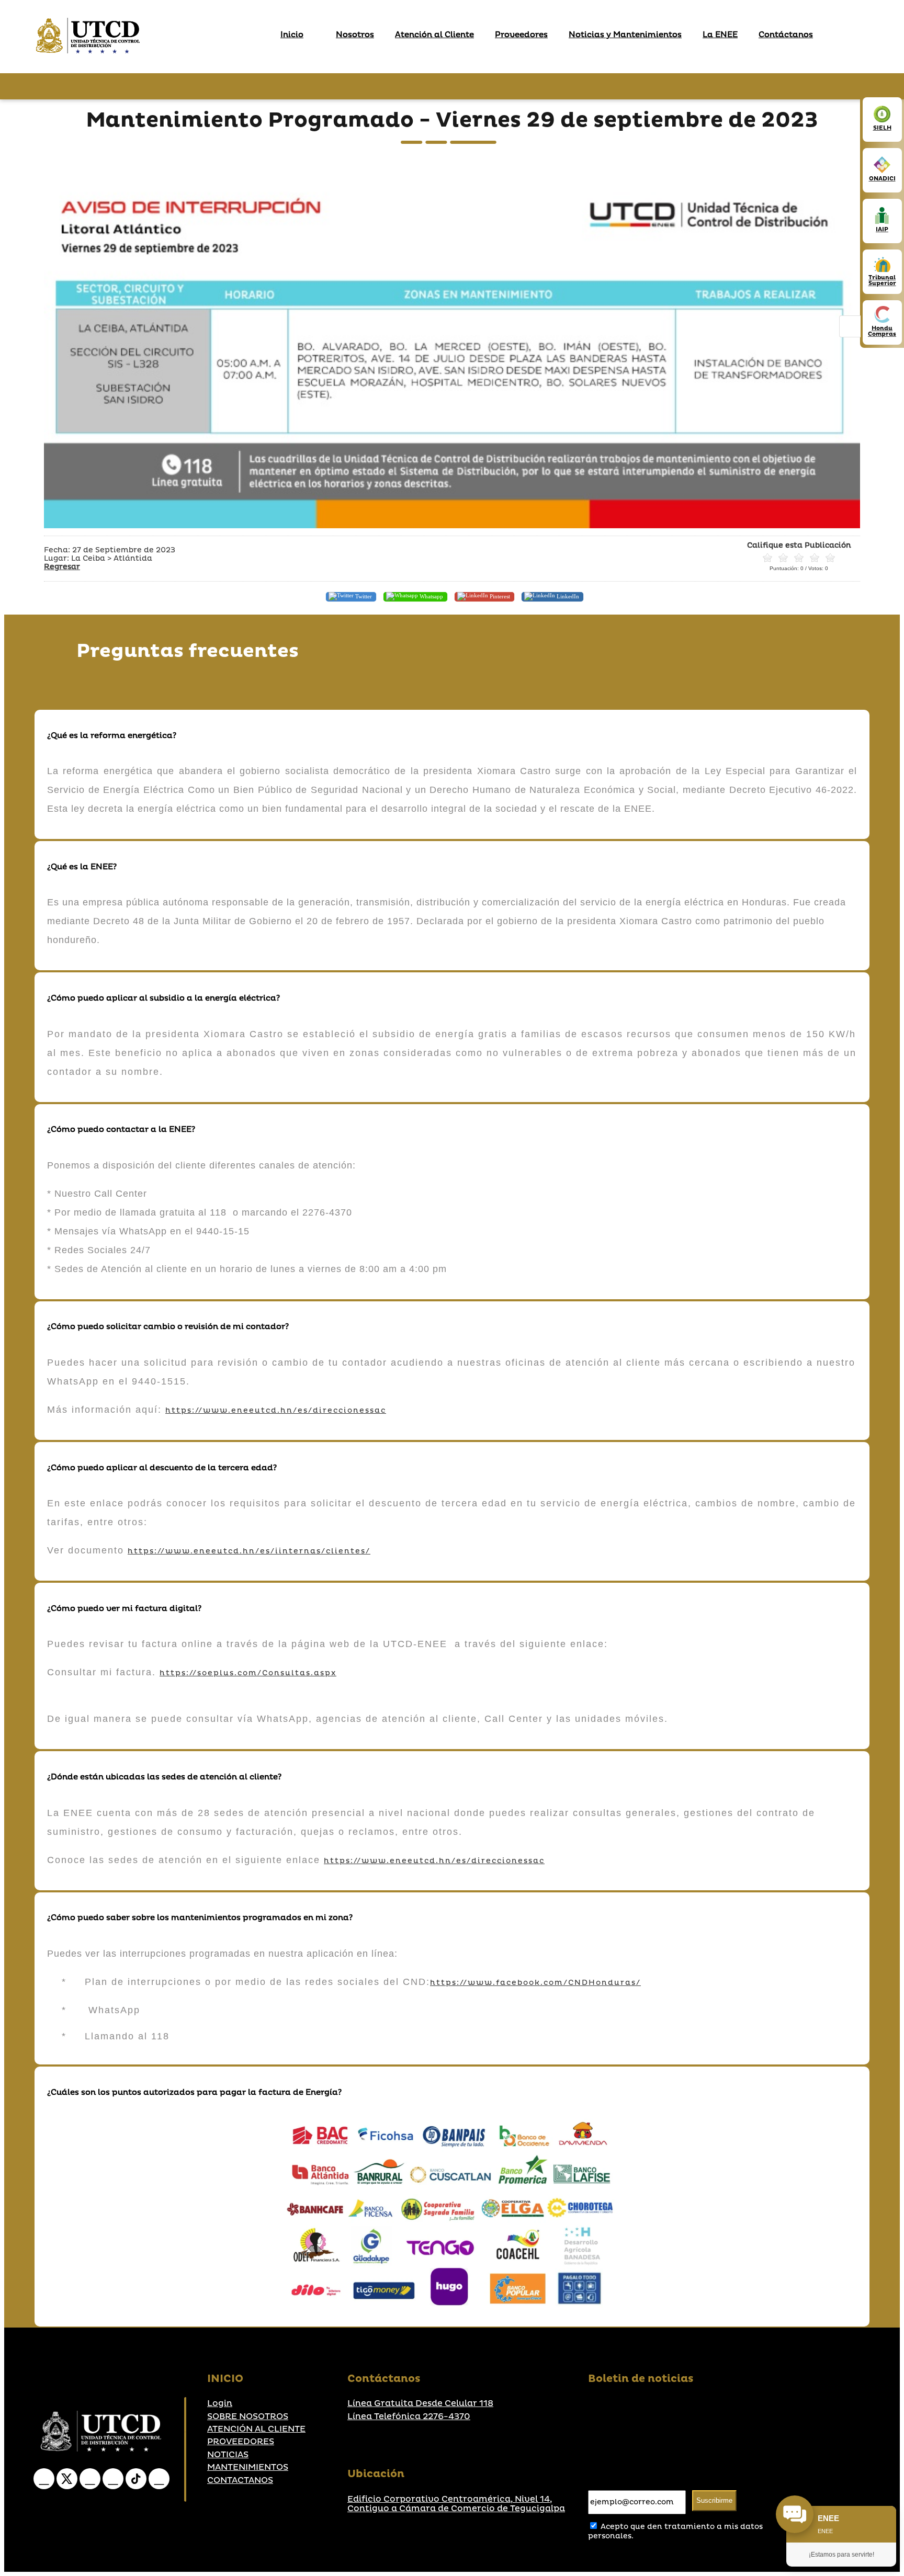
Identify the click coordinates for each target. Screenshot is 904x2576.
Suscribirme (714, 2500)
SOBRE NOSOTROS (248, 2416)
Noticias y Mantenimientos (625, 35)
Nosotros (355, 35)
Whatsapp (431, 596)
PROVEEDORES (241, 2442)
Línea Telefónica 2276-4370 (409, 2416)
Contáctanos (786, 35)
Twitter (363, 596)
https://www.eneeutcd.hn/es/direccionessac (276, 1410)
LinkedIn (567, 596)
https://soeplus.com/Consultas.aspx (248, 1673)
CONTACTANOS (240, 2480)
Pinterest (499, 596)
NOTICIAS (228, 2455)
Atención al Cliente (434, 35)
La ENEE (720, 35)
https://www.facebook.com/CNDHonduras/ (535, 1983)
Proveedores (521, 35)
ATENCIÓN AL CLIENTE (256, 2429)
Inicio (292, 35)
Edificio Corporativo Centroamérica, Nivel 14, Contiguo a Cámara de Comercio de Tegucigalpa (456, 2504)
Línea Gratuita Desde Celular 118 (420, 2403)
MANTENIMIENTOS (248, 2467)
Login (220, 2403)
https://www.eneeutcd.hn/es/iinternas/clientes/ (249, 1551)
